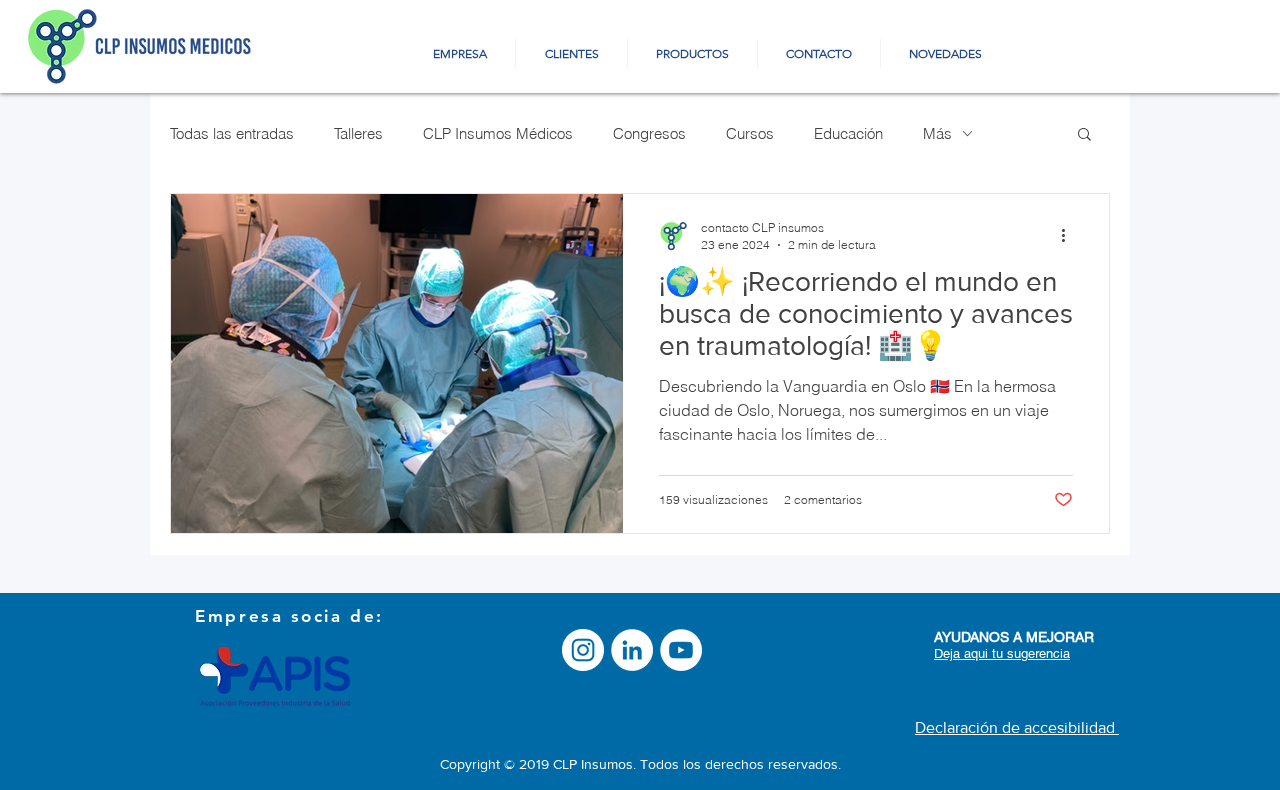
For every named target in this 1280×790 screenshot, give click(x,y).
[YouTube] (681, 650)
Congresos (649, 133)
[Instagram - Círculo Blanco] (583, 650)
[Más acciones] (1070, 235)
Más (937, 133)
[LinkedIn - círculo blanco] (632, 650)
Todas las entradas (232, 133)
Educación (848, 133)
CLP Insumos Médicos (498, 133)
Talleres (358, 133)
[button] (1084, 135)
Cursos (750, 133)
